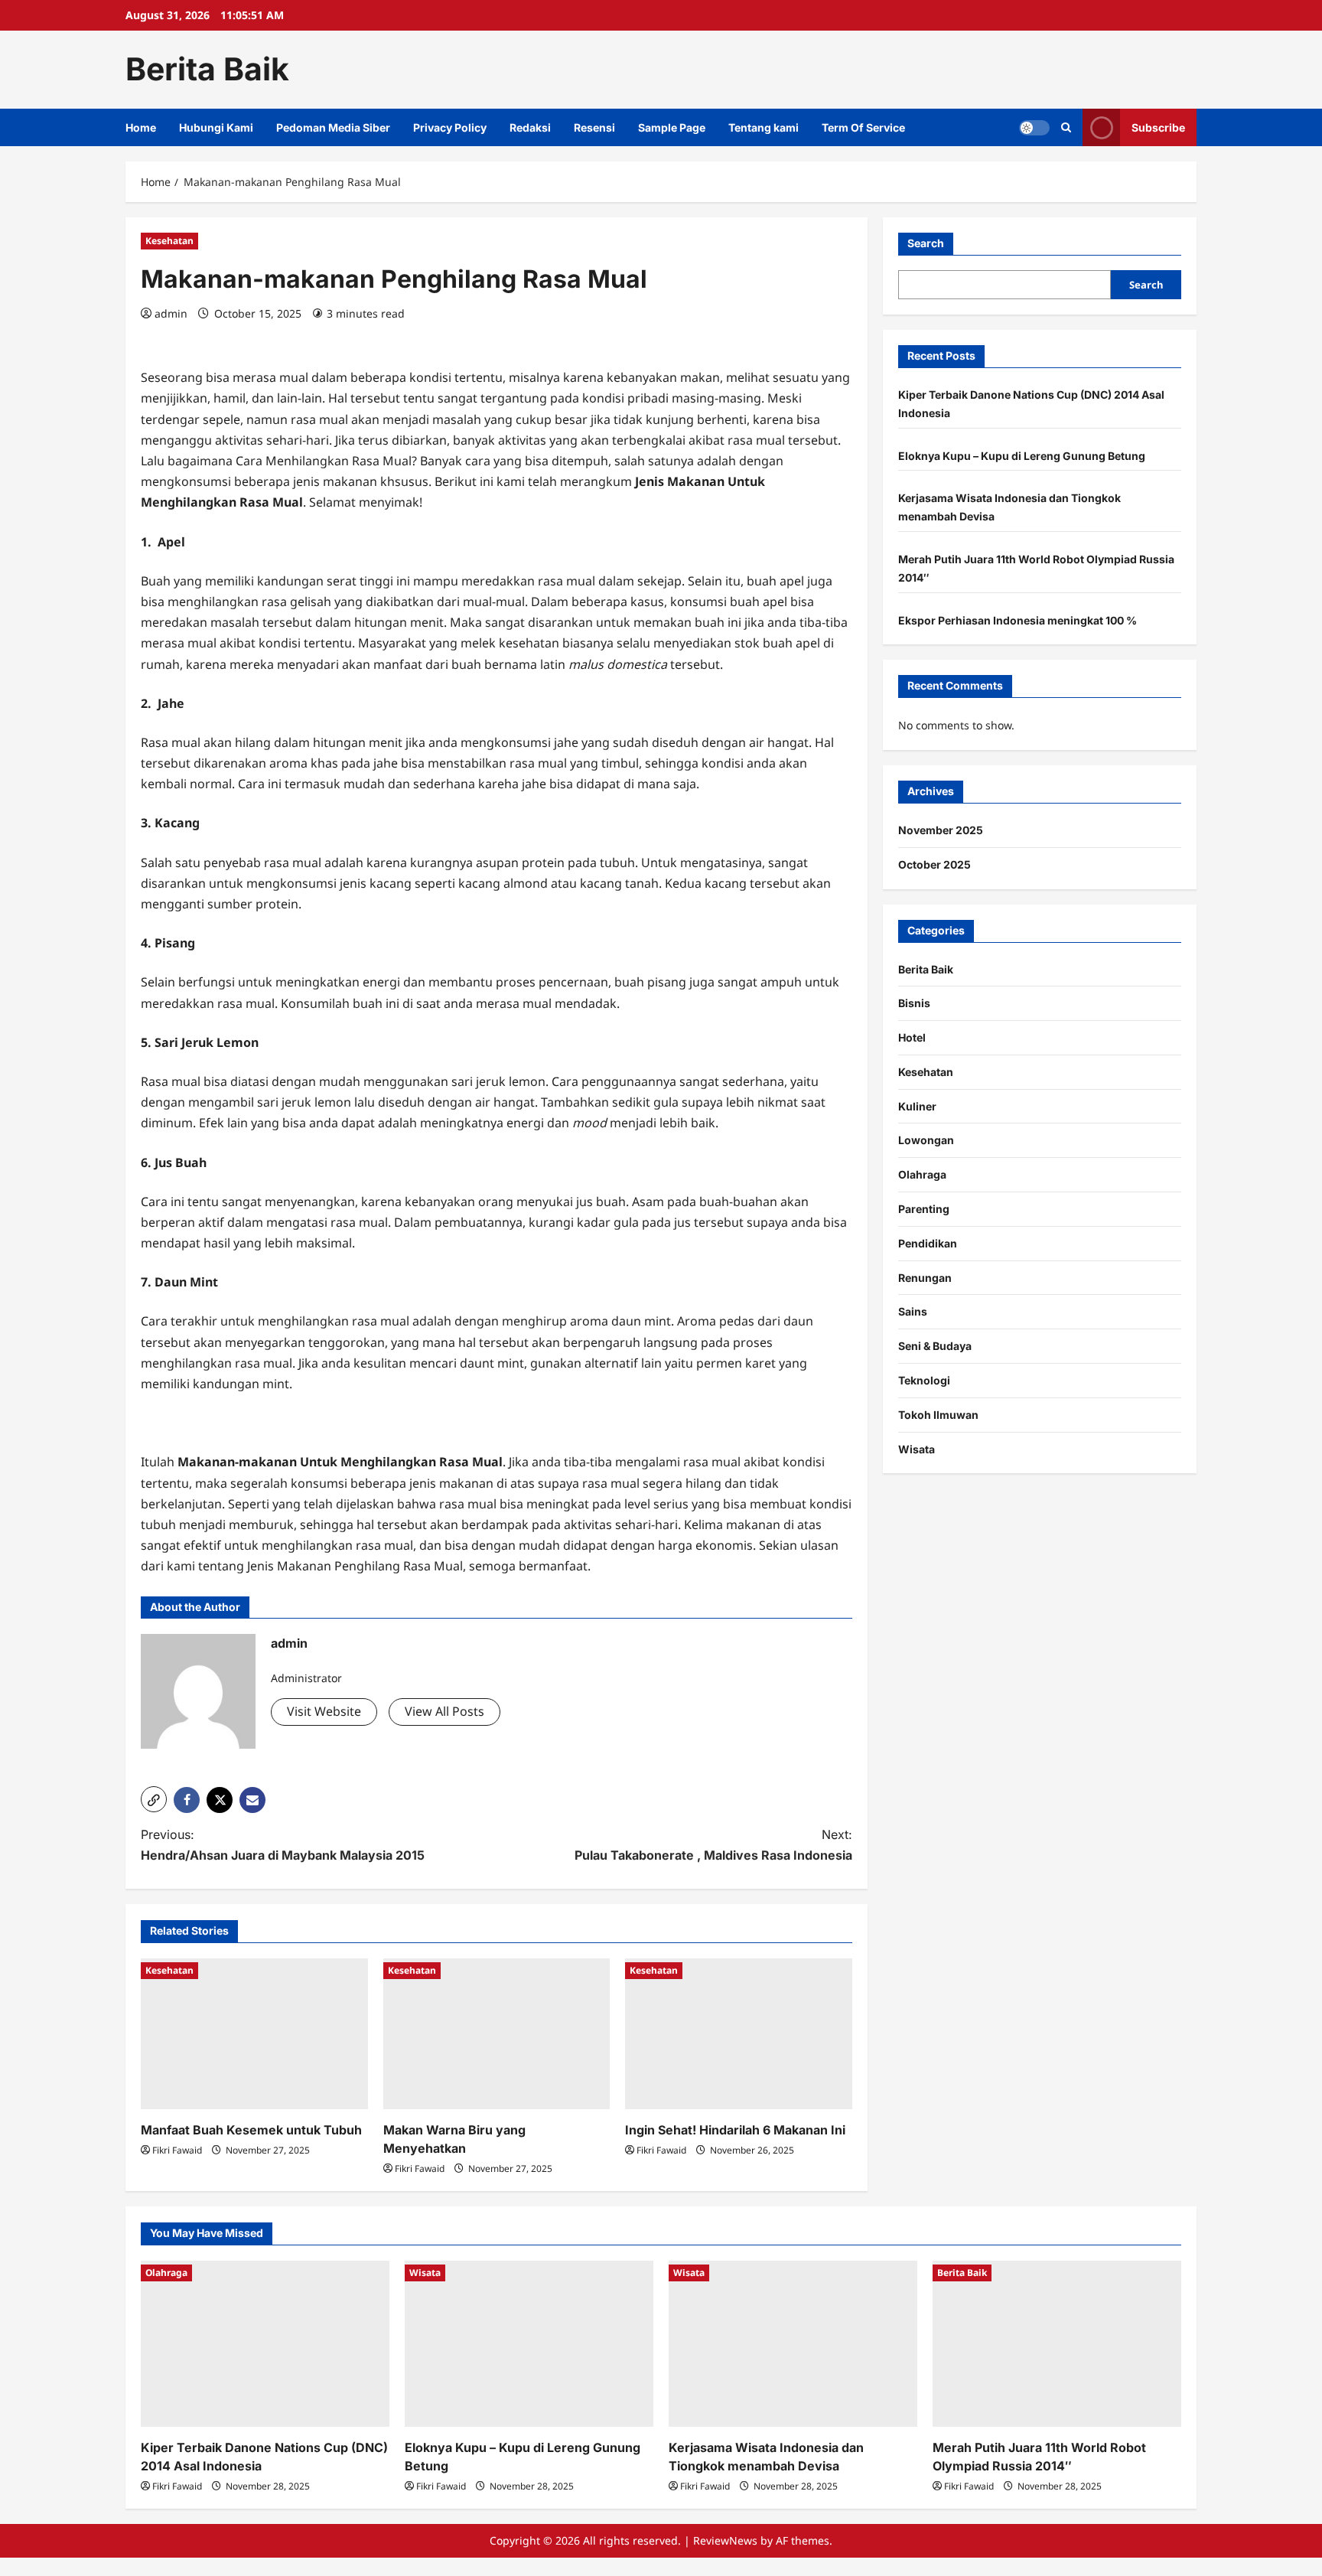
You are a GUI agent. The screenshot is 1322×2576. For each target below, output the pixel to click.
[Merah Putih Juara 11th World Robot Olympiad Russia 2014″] (1057, 2344)
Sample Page (672, 127)
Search (926, 243)
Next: (713, 1845)
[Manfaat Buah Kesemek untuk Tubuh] (254, 2034)
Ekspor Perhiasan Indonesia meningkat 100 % (1018, 620)
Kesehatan (169, 241)
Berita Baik (207, 69)
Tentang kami (764, 127)
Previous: (283, 1845)
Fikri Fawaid (177, 2150)
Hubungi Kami (216, 127)
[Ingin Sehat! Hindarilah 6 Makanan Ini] (739, 2034)
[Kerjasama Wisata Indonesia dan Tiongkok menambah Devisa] (793, 2344)
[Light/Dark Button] (1034, 127)
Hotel (912, 1037)
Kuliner (917, 1106)
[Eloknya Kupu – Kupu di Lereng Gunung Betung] (529, 2344)
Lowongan (926, 1140)
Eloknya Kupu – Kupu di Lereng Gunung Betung (1022, 455)
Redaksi (530, 127)
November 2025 (941, 830)
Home (141, 127)
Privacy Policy (450, 127)
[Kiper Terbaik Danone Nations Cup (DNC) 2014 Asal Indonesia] (265, 2344)
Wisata (917, 1449)
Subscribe (1158, 127)
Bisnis (914, 1003)
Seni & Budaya (935, 1346)
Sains (913, 1311)
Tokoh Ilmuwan (938, 1415)
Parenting (924, 1209)
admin (171, 313)
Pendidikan (928, 1243)
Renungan (925, 1278)
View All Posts (444, 1711)
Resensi (594, 127)
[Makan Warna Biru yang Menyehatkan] (497, 2034)
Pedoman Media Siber (333, 127)
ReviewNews (725, 2540)
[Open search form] (1066, 127)
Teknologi (924, 1380)
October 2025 (935, 864)
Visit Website (324, 1711)
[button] (154, 1799)
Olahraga (922, 1174)
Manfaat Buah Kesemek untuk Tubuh (251, 2130)
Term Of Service (863, 127)
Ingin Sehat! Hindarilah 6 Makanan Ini (735, 2130)
